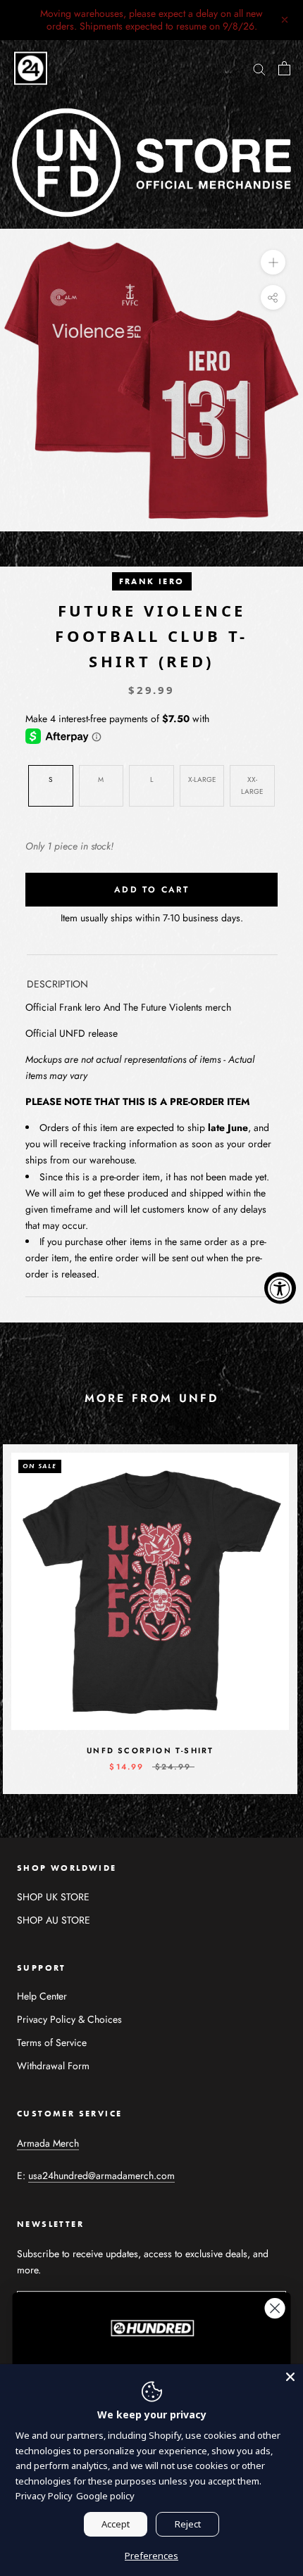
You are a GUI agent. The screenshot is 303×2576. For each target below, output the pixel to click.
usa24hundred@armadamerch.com (101, 2176)
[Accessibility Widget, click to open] (280, 1288)
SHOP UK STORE (53, 1897)
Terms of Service (52, 2043)
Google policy (105, 2496)
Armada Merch (48, 2143)
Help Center (42, 1996)
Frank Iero (152, 581)
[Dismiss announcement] (285, 20)
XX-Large (252, 785)
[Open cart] (284, 68)
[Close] (290, 2377)
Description (57, 984)
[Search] (259, 69)
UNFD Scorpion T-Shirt (150, 1750)
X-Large (202, 779)
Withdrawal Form (53, 2066)
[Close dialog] (275, 2308)
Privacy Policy (44, 2496)
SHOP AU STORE (54, 1920)
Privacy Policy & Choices (69, 2019)
